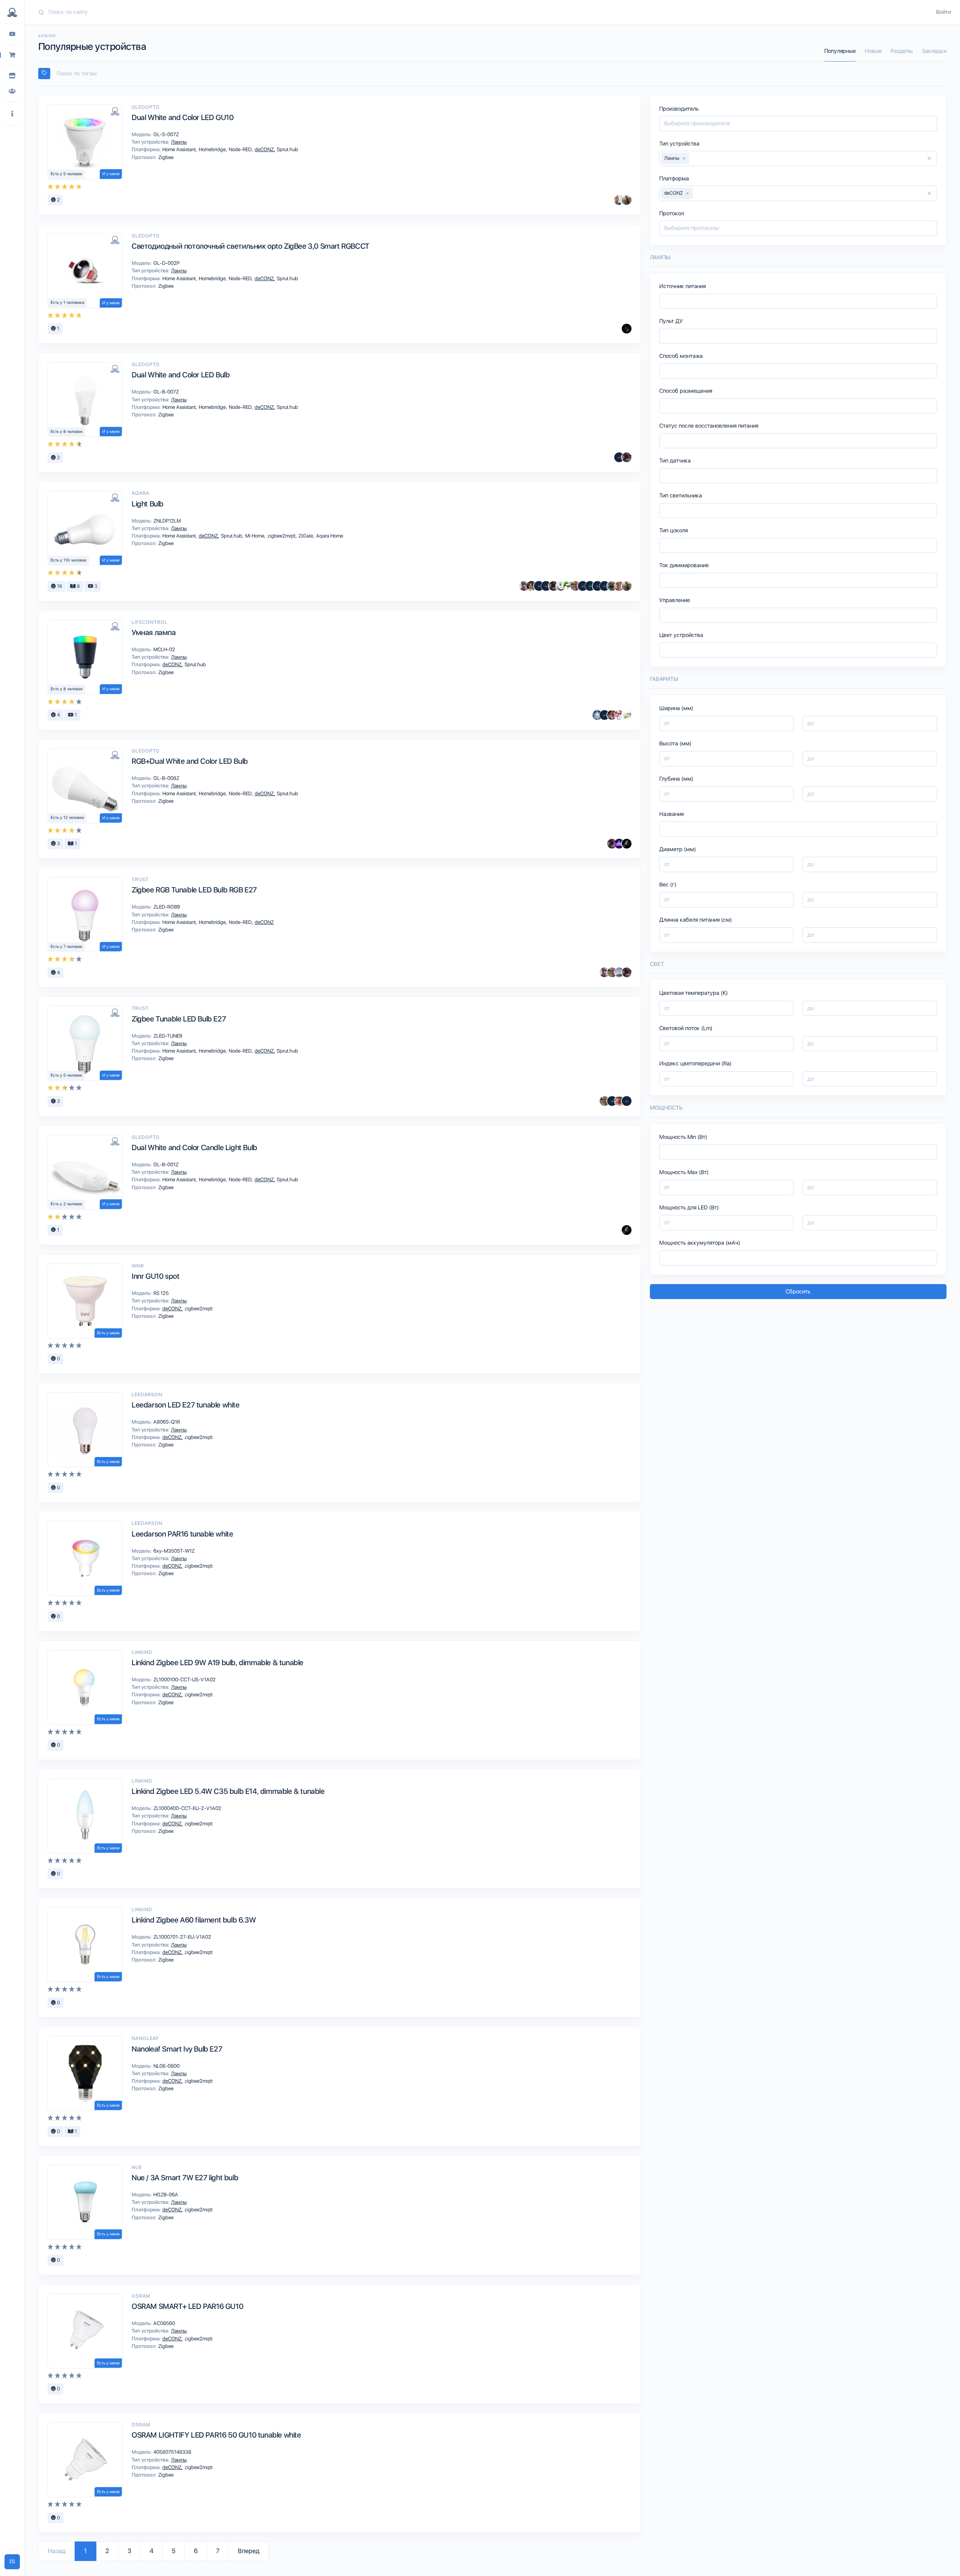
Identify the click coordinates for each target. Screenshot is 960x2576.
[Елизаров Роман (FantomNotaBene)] (524, 586)
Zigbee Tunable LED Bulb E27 (179, 1019)
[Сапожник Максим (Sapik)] (612, 1101)
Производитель (679, 109)
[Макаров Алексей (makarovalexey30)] (619, 457)
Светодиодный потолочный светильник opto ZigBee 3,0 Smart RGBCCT (250, 246)
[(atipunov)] (604, 586)
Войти (943, 12)
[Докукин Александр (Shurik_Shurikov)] (531, 586)
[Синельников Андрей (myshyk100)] (568, 586)
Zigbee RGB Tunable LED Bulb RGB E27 (194, 890)
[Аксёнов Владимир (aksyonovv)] (561, 586)
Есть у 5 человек (67, 174)
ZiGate (306, 536)
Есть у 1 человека (67, 303)
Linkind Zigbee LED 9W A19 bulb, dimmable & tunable (217, 1663)
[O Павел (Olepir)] (619, 844)
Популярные (840, 51)
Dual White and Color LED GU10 (182, 117)
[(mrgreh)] (583, 586)
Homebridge (213, 149)
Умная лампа (154, 632)
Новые (873, 51)
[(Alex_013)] (604, 715)
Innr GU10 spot (155, 1276)
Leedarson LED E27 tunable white (186, 1405)
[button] (12, 114)
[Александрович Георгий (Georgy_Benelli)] (627, 457)
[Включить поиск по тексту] (44, 74)
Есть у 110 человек (69, 560)
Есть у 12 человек (67, 818)
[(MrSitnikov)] (619, 715)
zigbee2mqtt (282, 536)
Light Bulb (148, 504)
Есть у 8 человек (67, 432)
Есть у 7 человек (67, 947)
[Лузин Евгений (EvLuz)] (575, 586)
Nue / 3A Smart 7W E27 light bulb (185, 2178)
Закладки (934, 51)
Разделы (902, 51)
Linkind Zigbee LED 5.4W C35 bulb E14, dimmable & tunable (228, 1791)
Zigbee (165, 157)
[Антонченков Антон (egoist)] (612, 715)
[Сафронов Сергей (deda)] (619, 586)
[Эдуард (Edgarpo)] (627, 715)
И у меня (111, 174)
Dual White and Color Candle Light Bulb (194, 1148)
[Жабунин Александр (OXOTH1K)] (597, 715)
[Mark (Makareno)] (627, 200)
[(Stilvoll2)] (627, 329)
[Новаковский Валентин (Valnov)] (597, 586)
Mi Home (255, 536)
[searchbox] (496, 74)
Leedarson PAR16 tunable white (182, 1534)
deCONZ (265, 149)
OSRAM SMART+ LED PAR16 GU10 (187, 2306)
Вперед (249, 2551)
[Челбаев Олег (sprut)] (612, 586)
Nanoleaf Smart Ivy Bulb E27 (177, 2049)
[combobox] (492, 74)
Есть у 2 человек (67, 1204)
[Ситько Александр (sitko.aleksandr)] (619, 200)
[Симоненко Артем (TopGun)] (619, 1101)
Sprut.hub (287, 149)
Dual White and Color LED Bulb (181, 375)
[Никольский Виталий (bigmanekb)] (619, 972)
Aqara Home (329, 536)
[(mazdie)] (539, 586)
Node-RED (241, 149)
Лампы (178, 142)
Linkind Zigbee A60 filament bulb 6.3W (194, 1920)
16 (59, 586)
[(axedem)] (627, 1101)
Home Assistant (180, 149)
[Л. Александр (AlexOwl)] (627, 844)
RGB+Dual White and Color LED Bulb (190, 761)
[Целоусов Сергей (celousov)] (590, 586)
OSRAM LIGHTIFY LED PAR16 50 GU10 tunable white (216, 2435)
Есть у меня (108, 1333)
